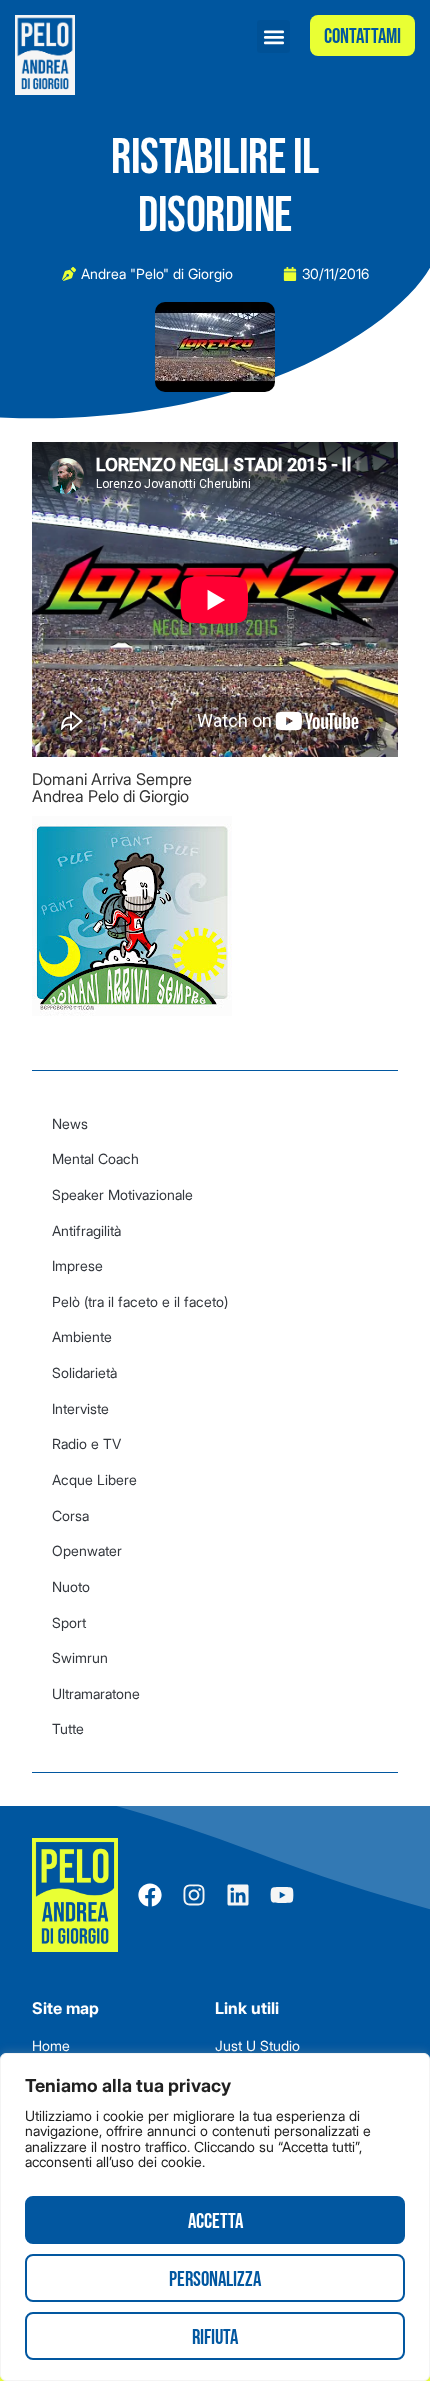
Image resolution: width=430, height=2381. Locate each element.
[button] (273, 36)
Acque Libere (94, 1479)
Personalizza (215, 2280)
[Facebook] (150, 1895)
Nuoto (71, 1586)
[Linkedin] (238, 1895)
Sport (69, 1622)
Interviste (80, 1408)
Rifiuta (215, 2338)
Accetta (215, 2222)
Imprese (77, 1265)
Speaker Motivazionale (122, 1194)
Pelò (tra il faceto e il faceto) (140, 1301)
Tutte (68, 1728)
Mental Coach (95, 1158)
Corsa (70, 1515)
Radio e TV (86, 1443)
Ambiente (82, 1336)
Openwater (87, 1550)
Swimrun (80, 1657)
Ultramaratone (96, 1693)
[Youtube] (282, 1895)
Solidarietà (84, 1372)
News (70, 1123)
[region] (215, 2217)
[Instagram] (194, 1895)
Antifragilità (86, 1230)
